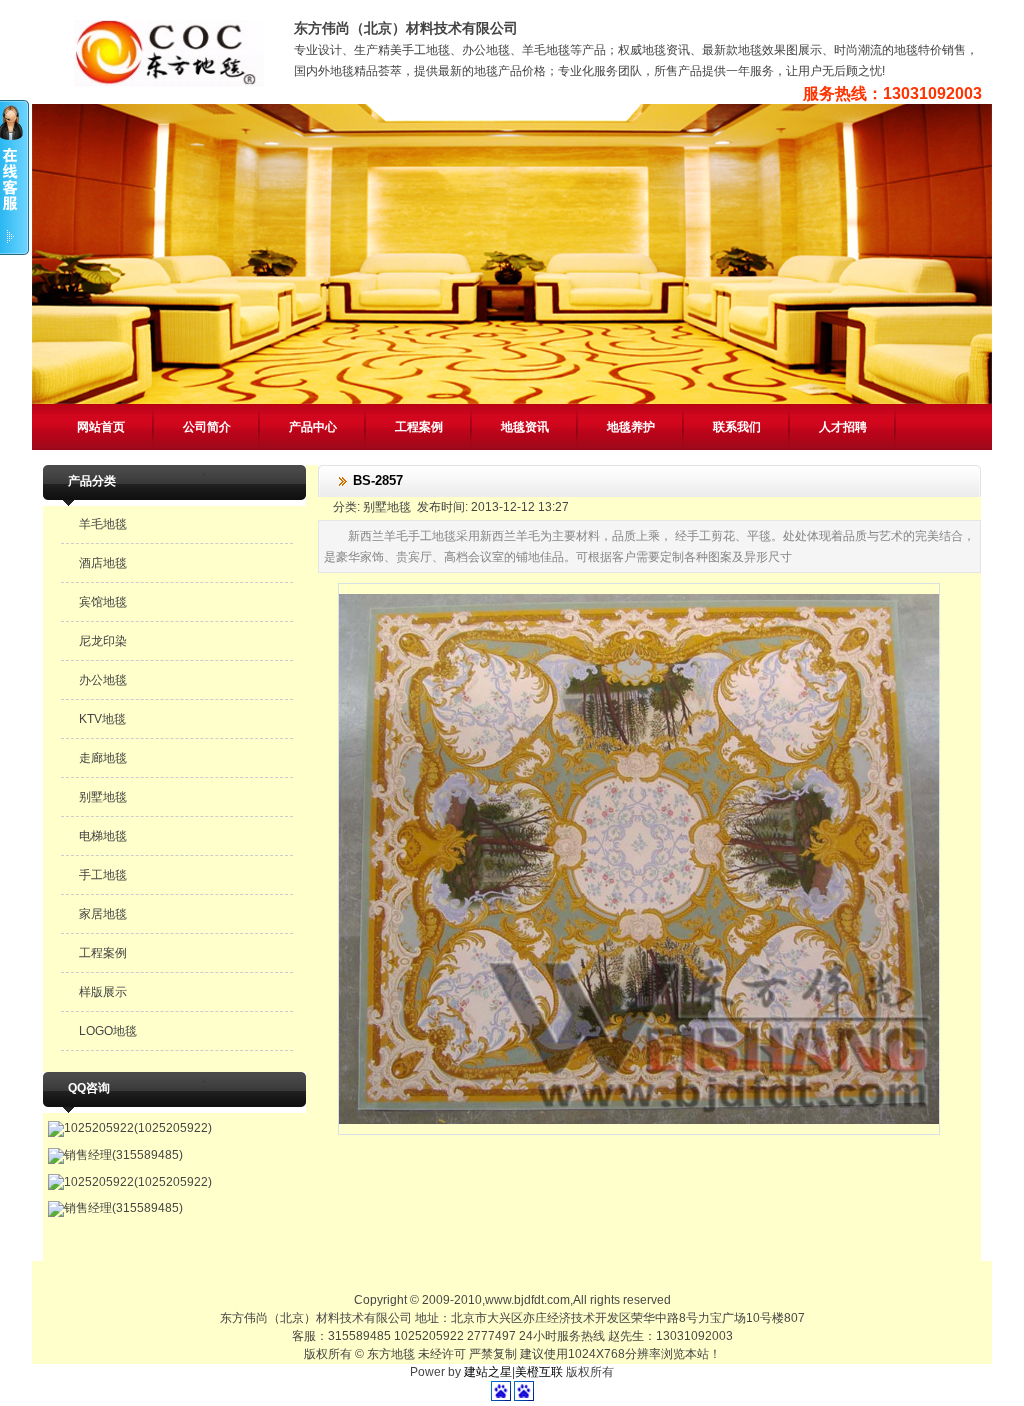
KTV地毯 (102, 719)
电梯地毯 (103, 836)
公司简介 (207, 427)
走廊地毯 (103, 758)
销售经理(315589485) (123, 1155)
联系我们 (737, 427)
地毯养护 (631, 427)
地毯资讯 (525, 427)
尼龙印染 (103, 641)
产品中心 (313, 427)
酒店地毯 (103, 563)
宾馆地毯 (103, 602)
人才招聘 (843, 427)
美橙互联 (539, 1372)
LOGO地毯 (108, 1031)
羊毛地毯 (103, 524)
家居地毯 (103, 914)
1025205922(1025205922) (138, 1128)
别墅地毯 (103, 797)
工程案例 (419, 427)
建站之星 (488, 1372)
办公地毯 (103, 680)
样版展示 (103, 992)
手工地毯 (103, 875)
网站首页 (101, 427)
